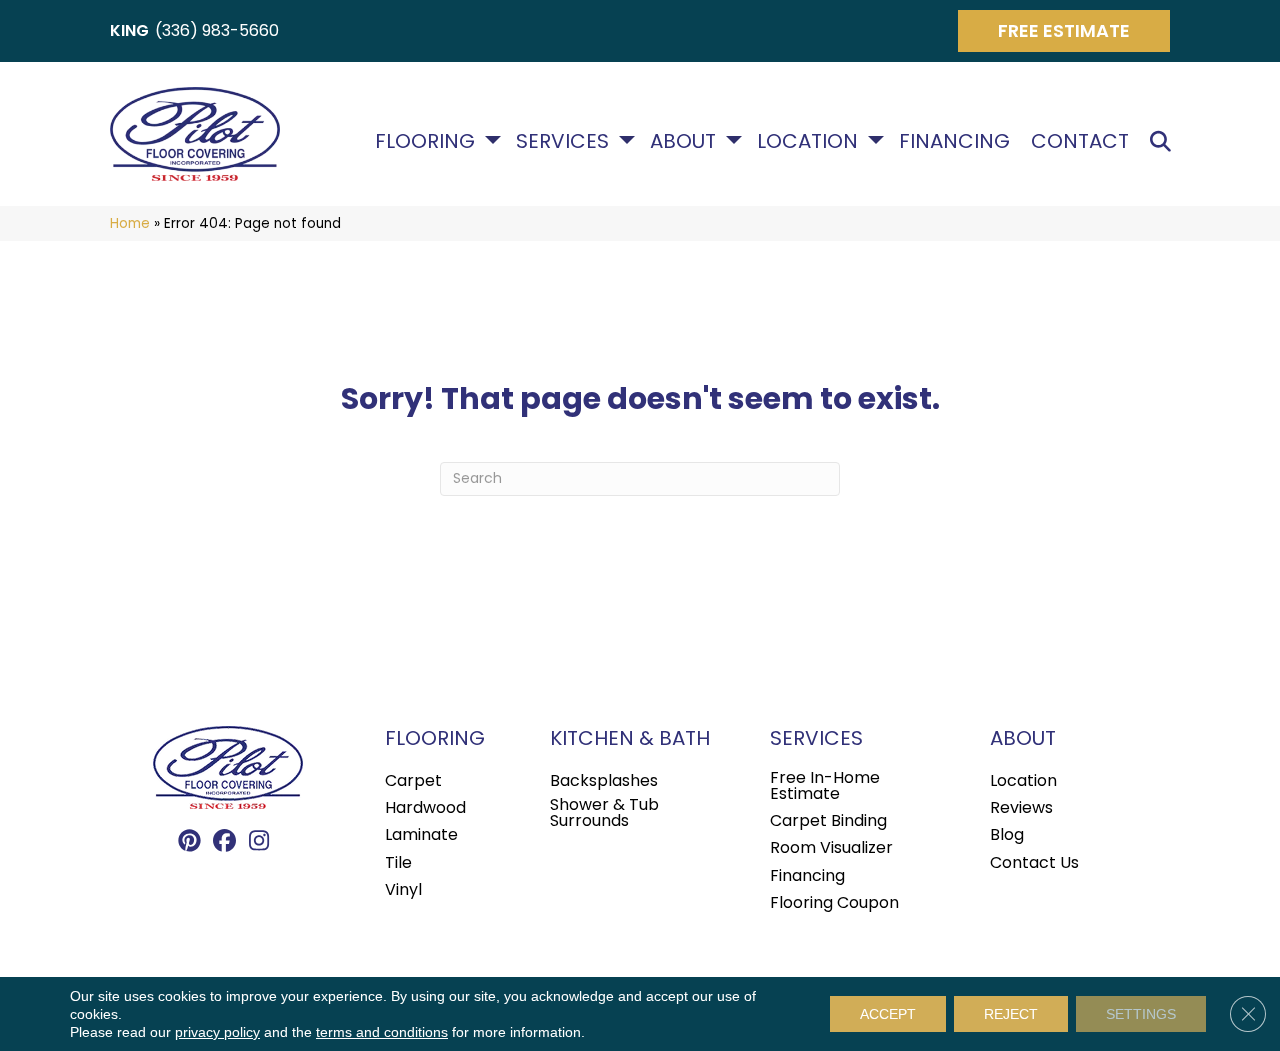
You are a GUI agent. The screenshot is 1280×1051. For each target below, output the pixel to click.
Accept (888, 1014)
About (683, 141)
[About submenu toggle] (734, 140)
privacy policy (217, 1032)
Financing (954, 141)
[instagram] (259, 842)
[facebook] (224, 842)
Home (130, 223)
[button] (1164, 141)
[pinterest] (189, 842)
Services (562, 141)
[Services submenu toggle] (627, 140)
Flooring (425, 141)
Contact (1080, 141)
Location (807, 141)
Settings (1141, 1014)
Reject (1011, 1014)
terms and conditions (382, 1032)
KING (129, 30)
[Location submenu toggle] (876, 140)
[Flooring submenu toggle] (493, 140)
